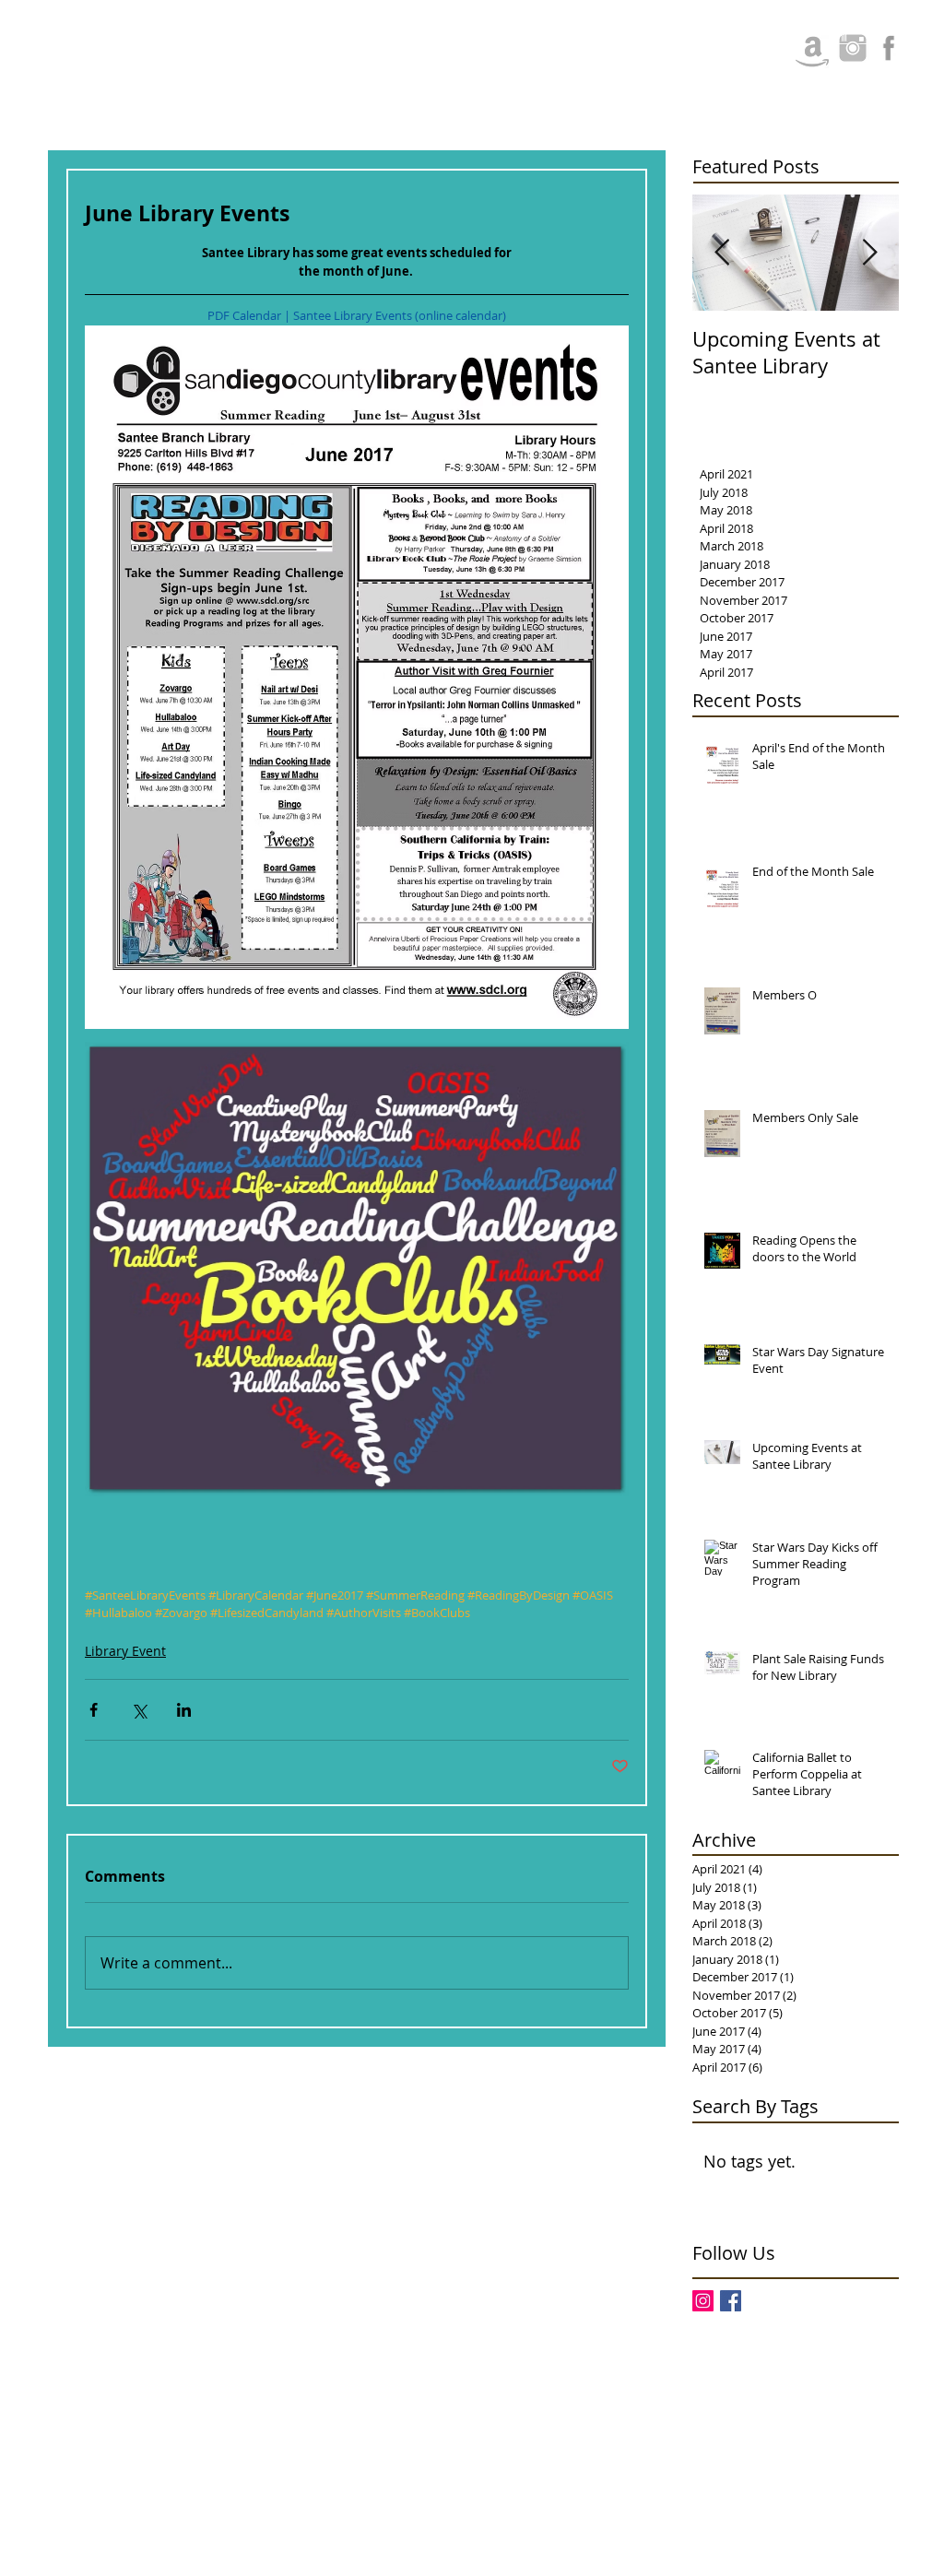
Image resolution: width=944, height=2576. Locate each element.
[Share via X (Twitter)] (139, 1710)
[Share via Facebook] (94, 1710)
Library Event (125, 1651)
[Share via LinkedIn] (184, 1710)
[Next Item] (869, 253)
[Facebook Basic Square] (731, 2301)
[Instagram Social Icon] (703, 2301)
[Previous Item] (722, 253)
